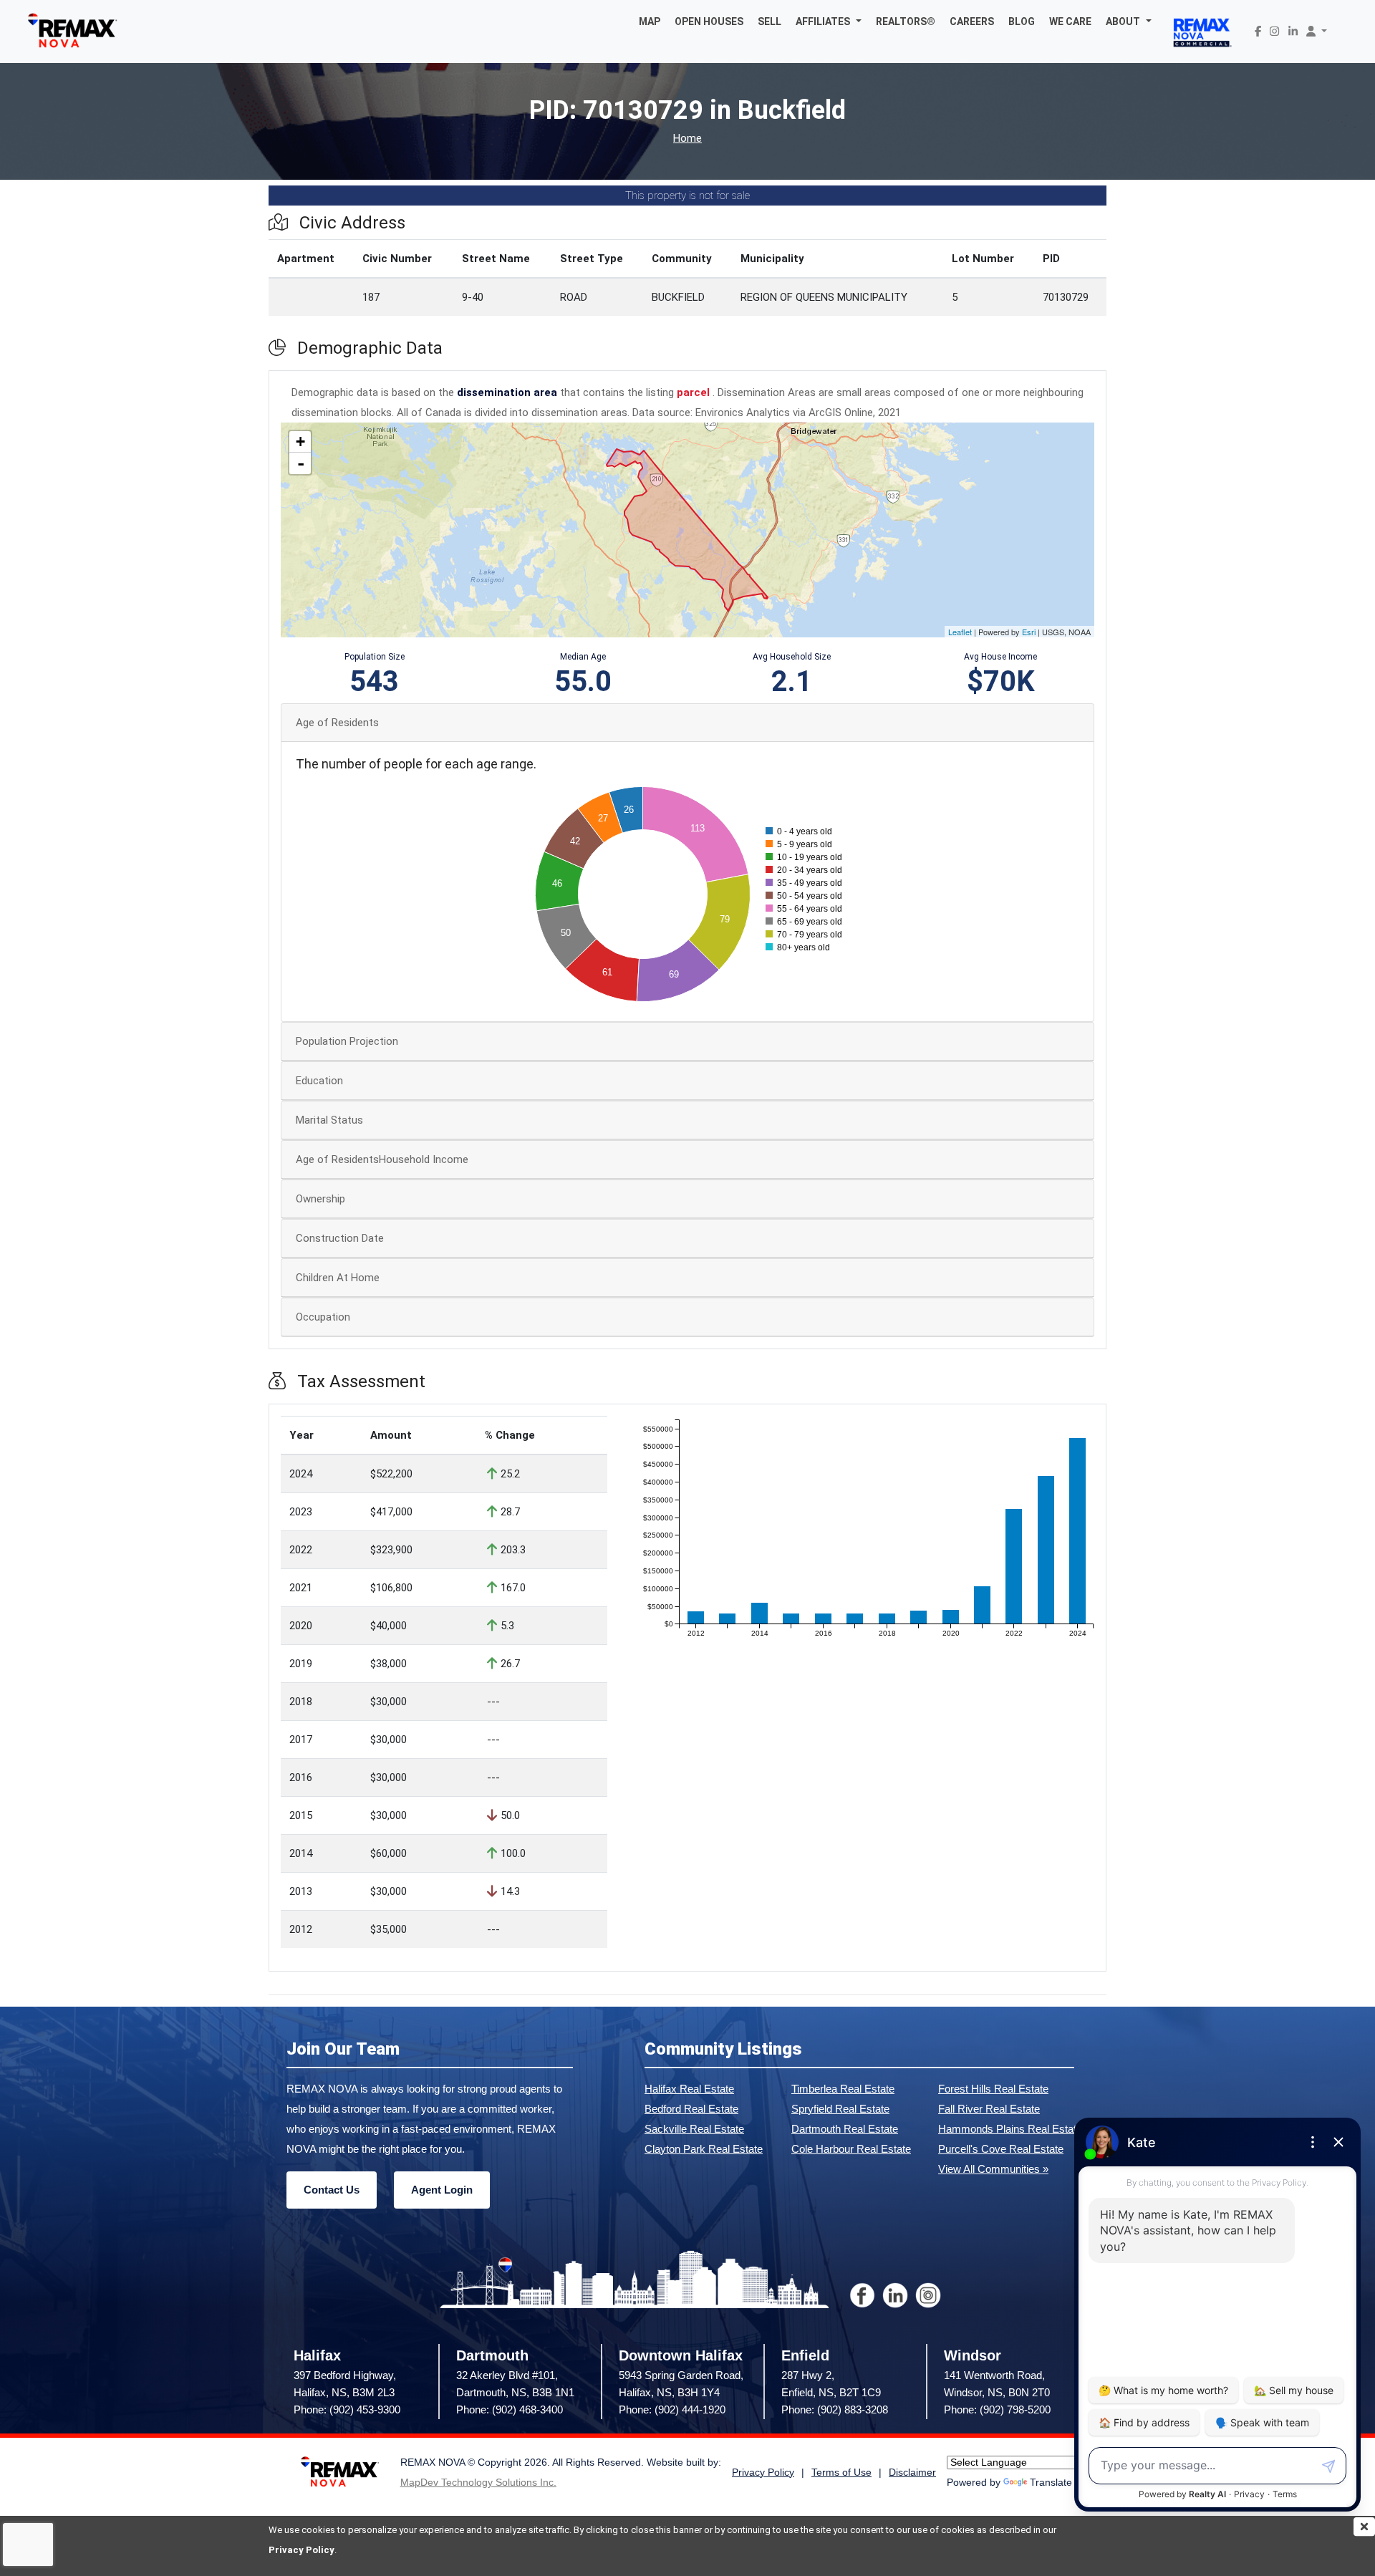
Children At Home (338, 1278)
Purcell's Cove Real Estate (1001, 2149)
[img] (1364, 2527)
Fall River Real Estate (989, 2109)
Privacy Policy (301, 2550)
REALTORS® (906, 21)
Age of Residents (337, 723)
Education (319, 1081)
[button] (829, 21)
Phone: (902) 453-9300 (347, 2409)
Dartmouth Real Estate (845, 2129)
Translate (1051, 2483)
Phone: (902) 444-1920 (672, 2409)
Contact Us (332, 2190)
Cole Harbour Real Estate (851, 2149)
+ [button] (300, 442)
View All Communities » (993, 2169)
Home (687, 139)
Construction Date (340, 1238)
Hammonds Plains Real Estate (1010, 2129)
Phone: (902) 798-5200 (997, 2409)
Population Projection (347, 1041)
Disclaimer (912, 2473)
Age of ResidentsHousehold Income (382, 1159)
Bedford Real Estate (691, 2109)
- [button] (301, 463)
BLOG (1022, 21)
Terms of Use (841, 2473)
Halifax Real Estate (689, 2089)
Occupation (323, 1317)
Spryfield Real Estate (840, 2109)
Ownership (320, 1199)
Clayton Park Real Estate (704, 2149)
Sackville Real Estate (694, 2129)
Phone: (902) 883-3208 (835, 2409)
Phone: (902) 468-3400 (510, 2409)
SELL (769, 21)
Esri (1029, 632)
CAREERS (972, 21)
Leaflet (960, 632)
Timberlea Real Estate (843, 2089)
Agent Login (442, 2190)
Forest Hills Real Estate (993, 2089)
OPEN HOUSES (709, 21)
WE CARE (1070, 21)
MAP (650, 21)
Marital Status (329, 1120)
